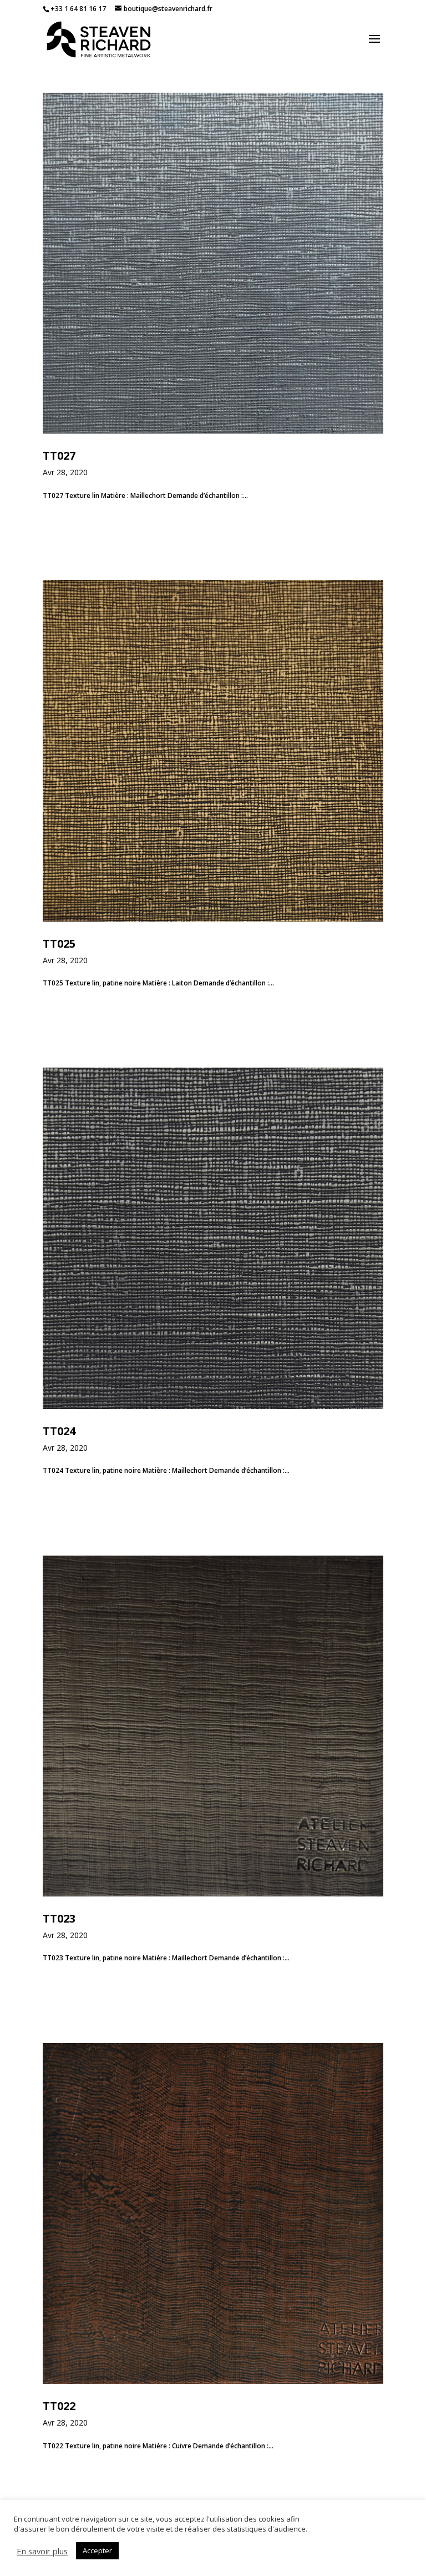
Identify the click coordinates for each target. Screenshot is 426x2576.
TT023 (59, 1918)
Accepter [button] (97, 2550)
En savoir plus (42, 2551)
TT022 (59, 2406)
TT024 (59, 1431)
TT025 (59, 944)
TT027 (59, 456)
